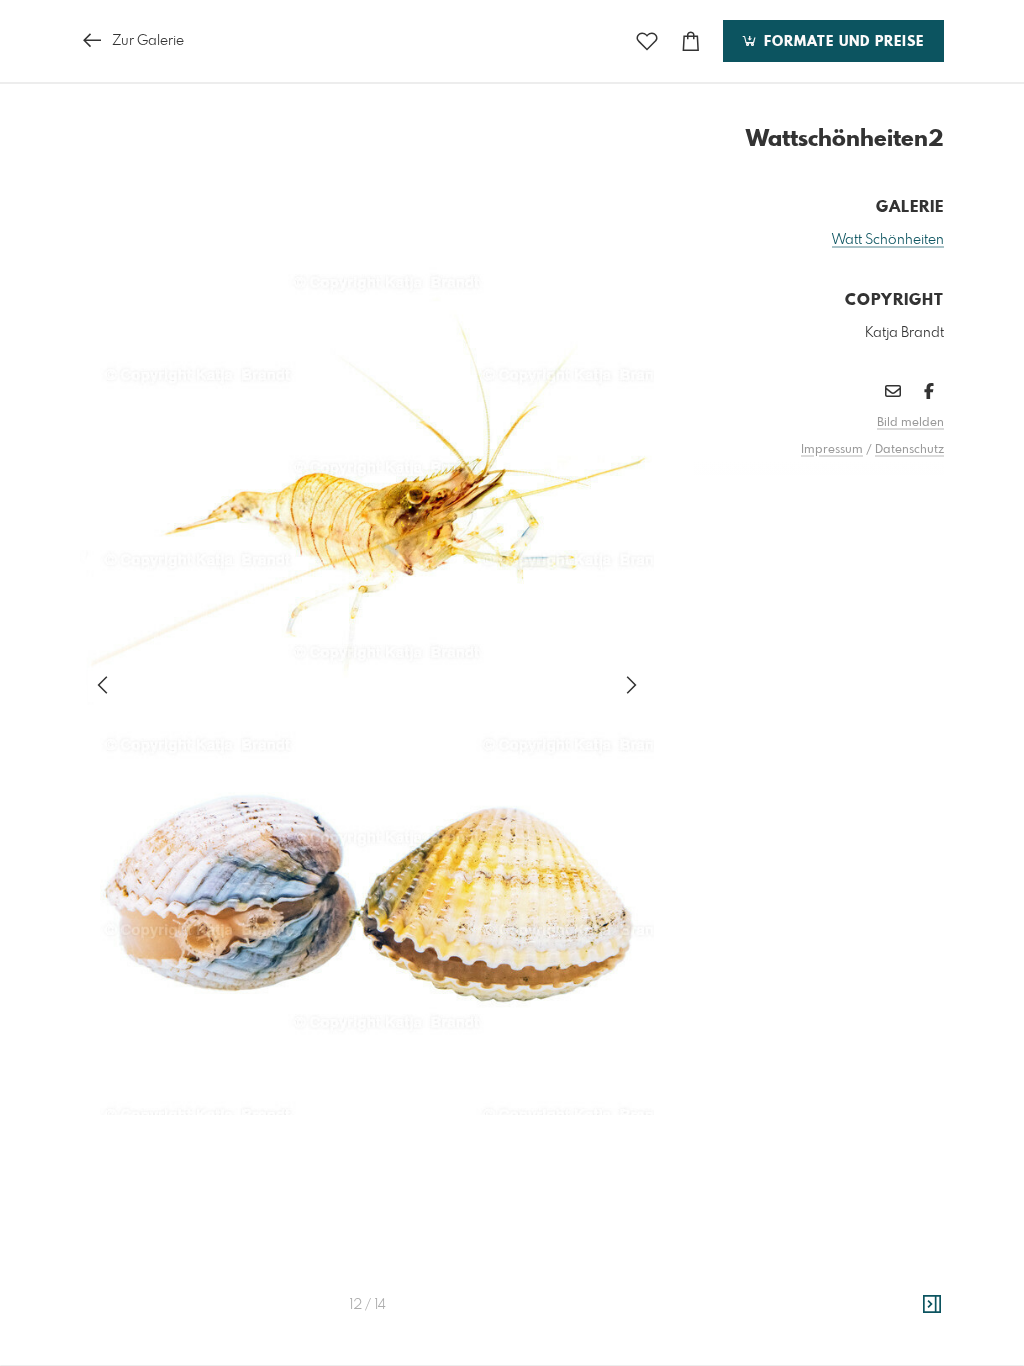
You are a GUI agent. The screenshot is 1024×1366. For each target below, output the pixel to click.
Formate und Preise (841, 42)
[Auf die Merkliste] (647, 41)
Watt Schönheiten (888, 240)
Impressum (832, 450)
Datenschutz (909, 450)
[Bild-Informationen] (932, 1305)
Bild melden (910, 423)
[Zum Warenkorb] (691, 41)
